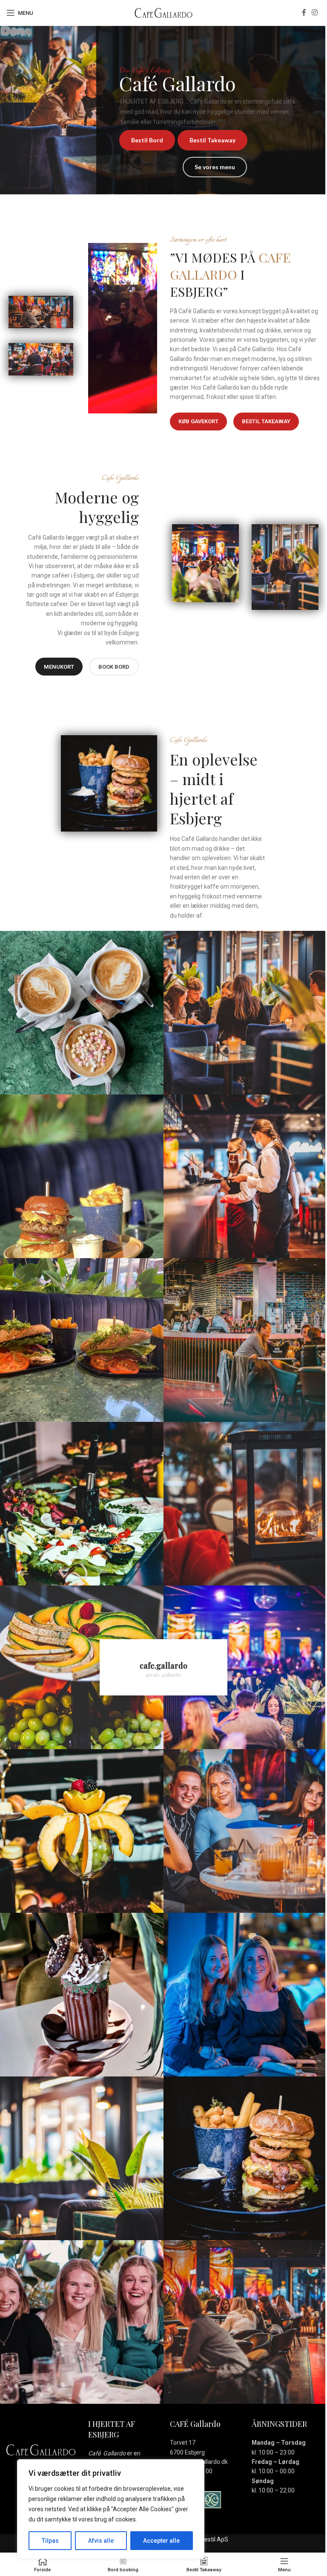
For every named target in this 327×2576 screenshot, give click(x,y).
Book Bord (114, 667)
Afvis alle (101, 2541)
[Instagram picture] (82, 1013)
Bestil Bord (147, 140)
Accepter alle (161, 2541)
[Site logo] (163, 12)
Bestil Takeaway (212, 140)
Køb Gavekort (198, 421)
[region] (111, 2509)
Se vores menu (215, 167)
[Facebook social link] (304, 13)
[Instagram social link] (315, 13)
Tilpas (50, 2541)
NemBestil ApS (208, 2539)
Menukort (59, 667)
